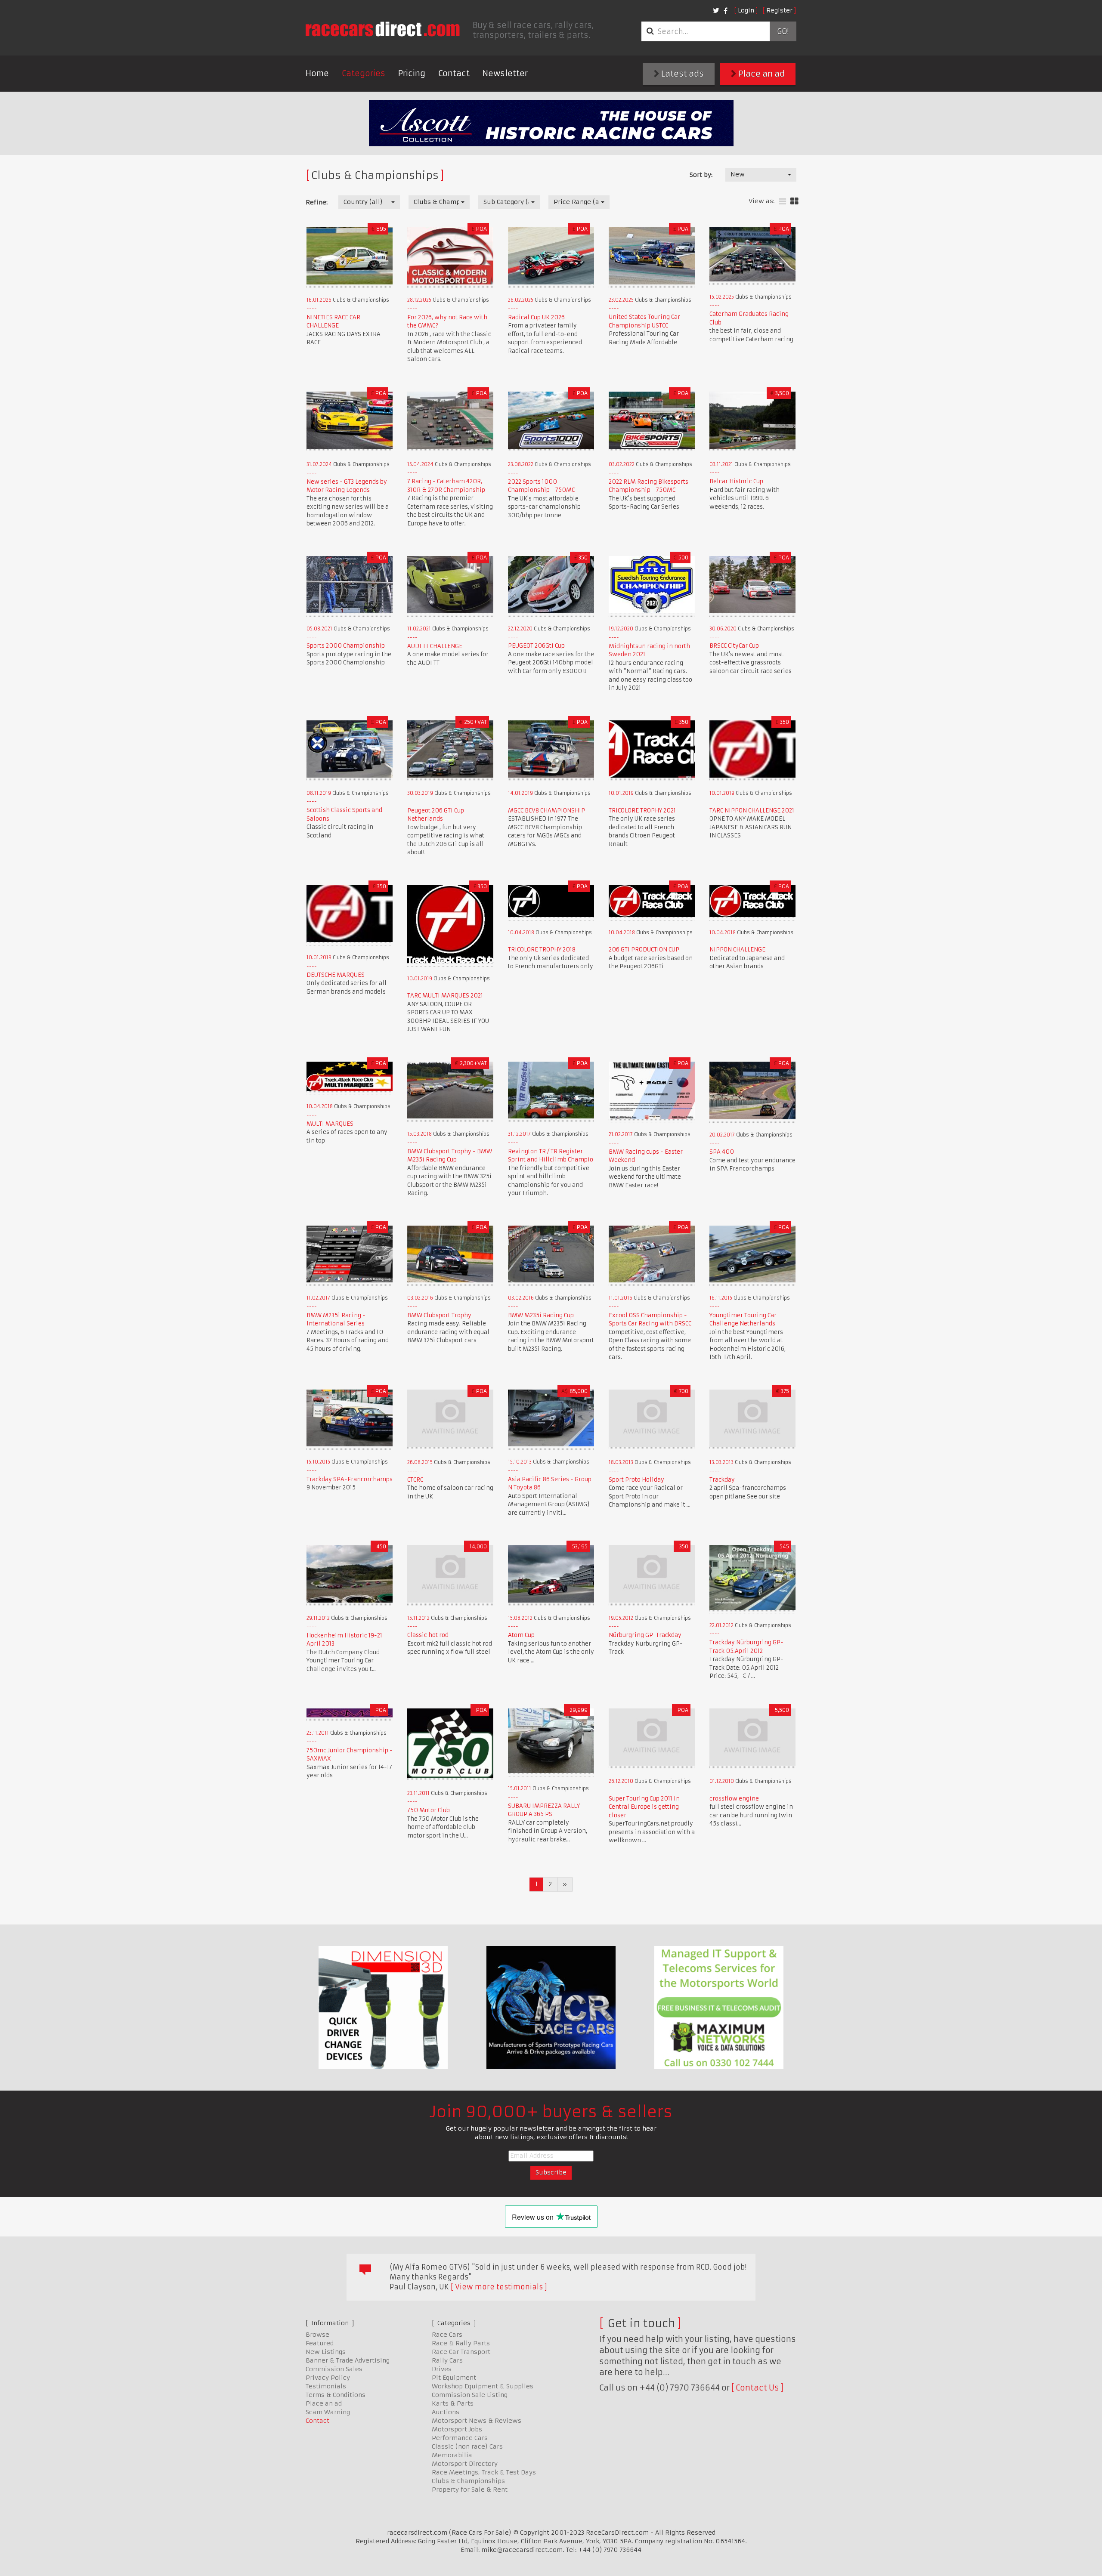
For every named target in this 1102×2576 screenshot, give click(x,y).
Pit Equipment (454, 2378)
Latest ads (682, 74)
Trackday (722, 1480)
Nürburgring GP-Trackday (645, 1635)
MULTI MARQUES (330, 1124)
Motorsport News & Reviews (477, 2421)
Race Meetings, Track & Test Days (484, 2472)
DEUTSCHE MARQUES (336, 975)
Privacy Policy (328, 2378)
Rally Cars (447, 2360)
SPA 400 (722, 1152)
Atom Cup (521, 1635)
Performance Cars (460, 2438)
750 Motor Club (429, 1810)
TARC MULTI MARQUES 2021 (445, 996)
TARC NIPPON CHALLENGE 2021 (752, 811)
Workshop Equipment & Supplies (483, 2386)
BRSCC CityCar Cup (734, 646)
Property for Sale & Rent (470, 2490)
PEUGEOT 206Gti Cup (536, 646)
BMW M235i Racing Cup (541, 1315)
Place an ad (761, 74)
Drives (442, 2369)
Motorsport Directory (465, 2464)
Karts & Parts (453, 2403)
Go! (783, 31)
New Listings (326, 2352)
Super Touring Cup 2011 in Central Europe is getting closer (644, 1807)
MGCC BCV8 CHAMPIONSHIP (546, 811)
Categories (364, 73)
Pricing (412, 73)
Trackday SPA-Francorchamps (350, 1479)
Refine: (317, 202)
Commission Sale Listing (470, 2395)
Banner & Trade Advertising (348, 2360)
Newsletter (505, 73)
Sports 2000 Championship (346, 646)
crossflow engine (734, 1799)
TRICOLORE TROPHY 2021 (642, 811)
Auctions (446, 2412)
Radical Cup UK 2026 (536, 317)
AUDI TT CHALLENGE (435, 646)
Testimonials (326, 2386)
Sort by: (701, 175)
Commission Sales (334, 2369)
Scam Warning (328, 2412)
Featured (320, 2343)
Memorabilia (452, 2455)
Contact (454, 73)
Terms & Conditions (336, 2395)
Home (317, 73)
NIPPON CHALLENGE (737, 950)
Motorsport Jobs (457, 2429)
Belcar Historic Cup (736, 481)
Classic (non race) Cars (467, 2446)
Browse (317, 2335)
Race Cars (447, 2335)
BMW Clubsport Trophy (439, 1315)
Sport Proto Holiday (636, 1480)
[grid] (794, 202)
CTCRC (415, 1480)
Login (746, 10)
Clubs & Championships (468, 2481)
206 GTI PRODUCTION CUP (644, 950)
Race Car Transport (461, 2352)
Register (779, 10)
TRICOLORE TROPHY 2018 (542, 950)
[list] (782, 202)
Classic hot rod (428, 1635)
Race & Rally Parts (461, 2343)
